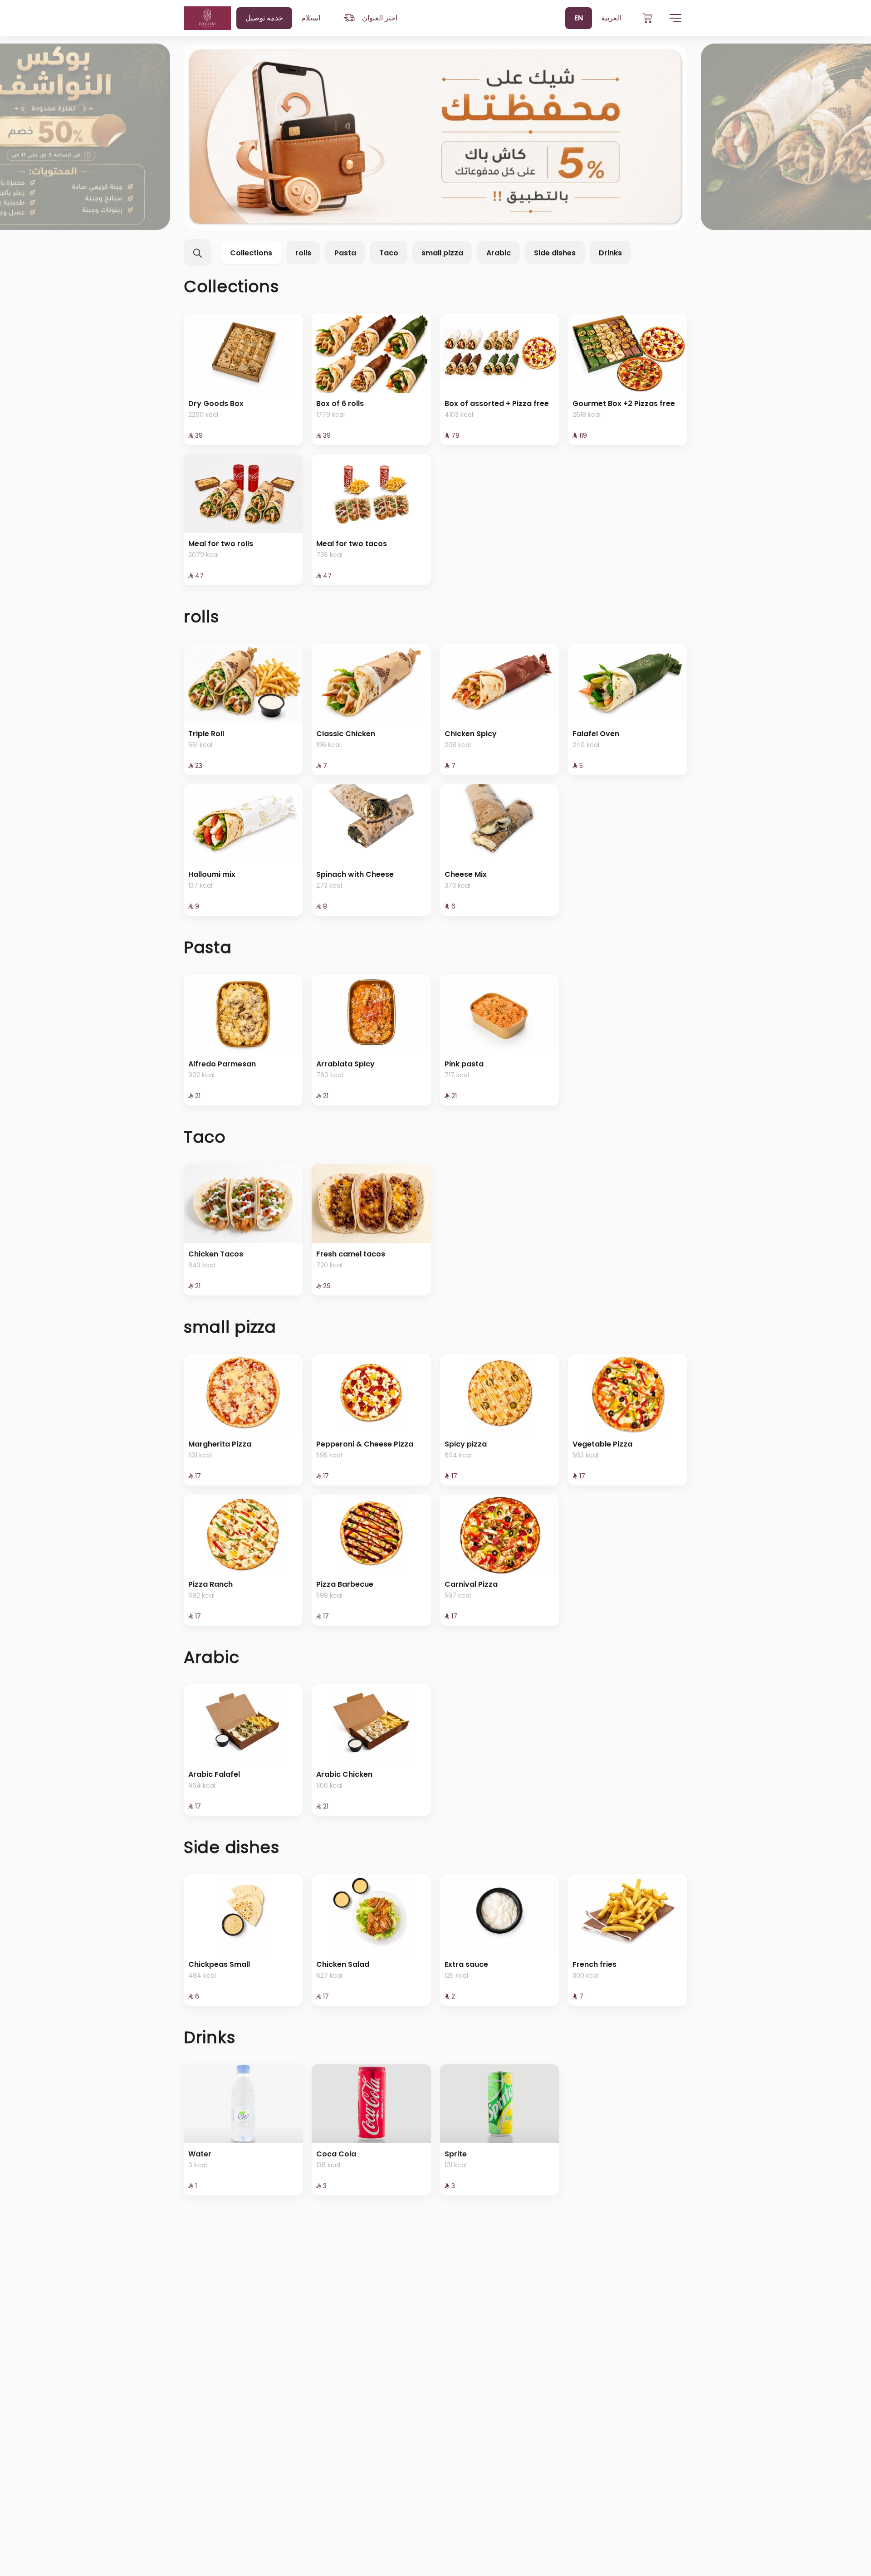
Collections (251, 253)
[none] (435, 137)
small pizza (442, 253)
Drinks (610, 253)
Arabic (499, 253)
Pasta (345, 253)
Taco (389, 253)
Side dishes (555, 253)
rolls (303, 253)
